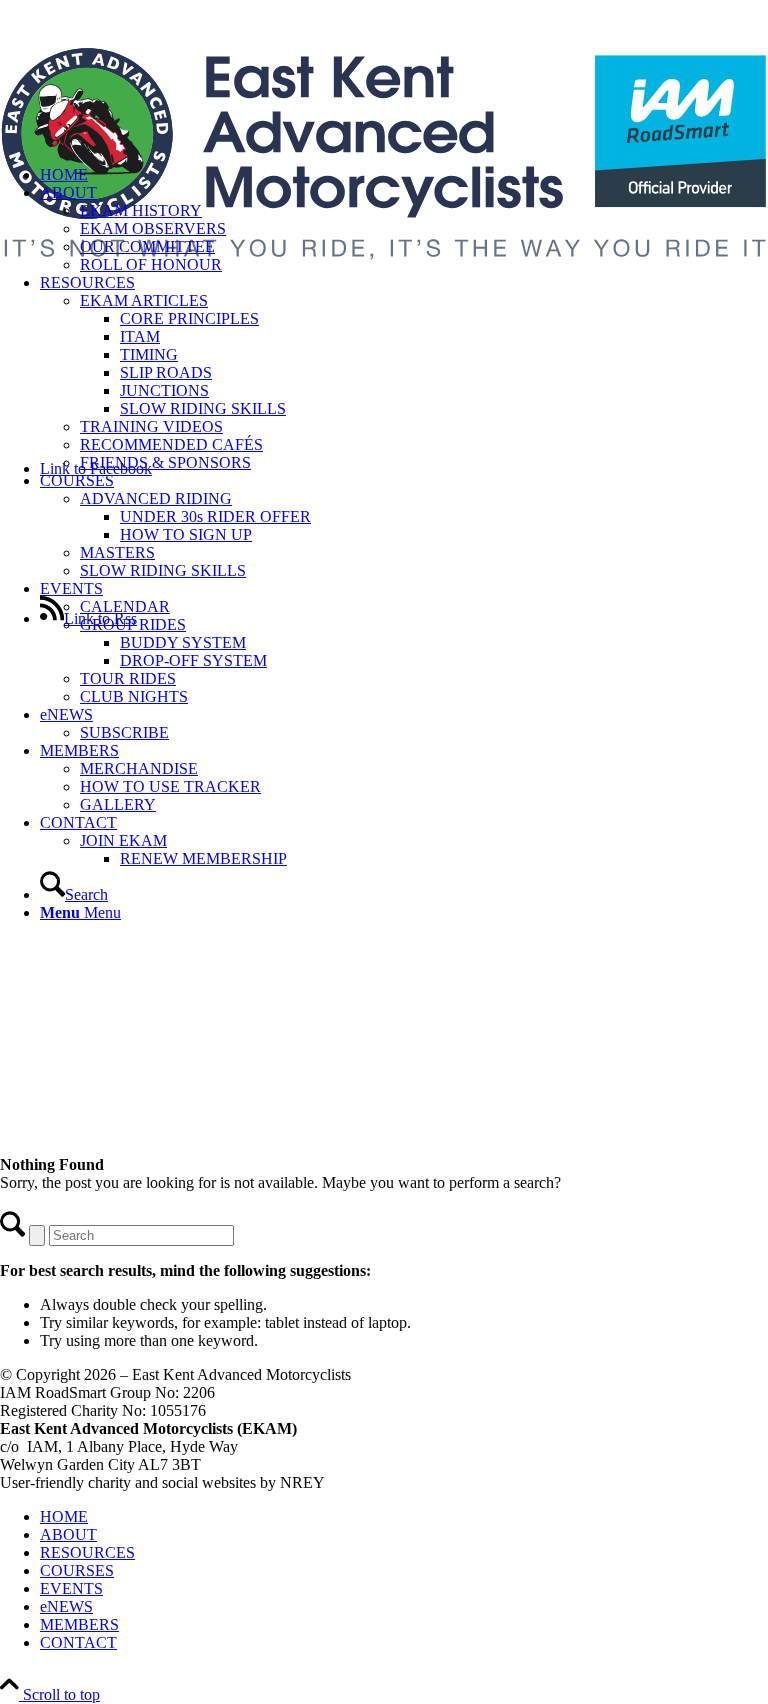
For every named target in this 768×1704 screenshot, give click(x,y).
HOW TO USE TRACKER (170, 786)
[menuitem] (404, 373)
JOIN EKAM (123, 840)
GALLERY (118, 804)
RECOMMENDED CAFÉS (171, 444)
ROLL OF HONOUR (151, 264)
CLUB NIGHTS (134, 696)
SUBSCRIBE (124, 732)
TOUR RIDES (128, 678)
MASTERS (117, 552)
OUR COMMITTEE (147, 246)
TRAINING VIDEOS (151, 426)
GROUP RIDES (133, 624)
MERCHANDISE (139, 768)
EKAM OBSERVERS (153, 228)
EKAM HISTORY (141, 210)
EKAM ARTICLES (144, 300)
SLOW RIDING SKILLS (163, 570)
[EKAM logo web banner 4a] (384, 302)
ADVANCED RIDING (156, 498)
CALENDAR (125, 606)
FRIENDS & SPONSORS (165, 462)
